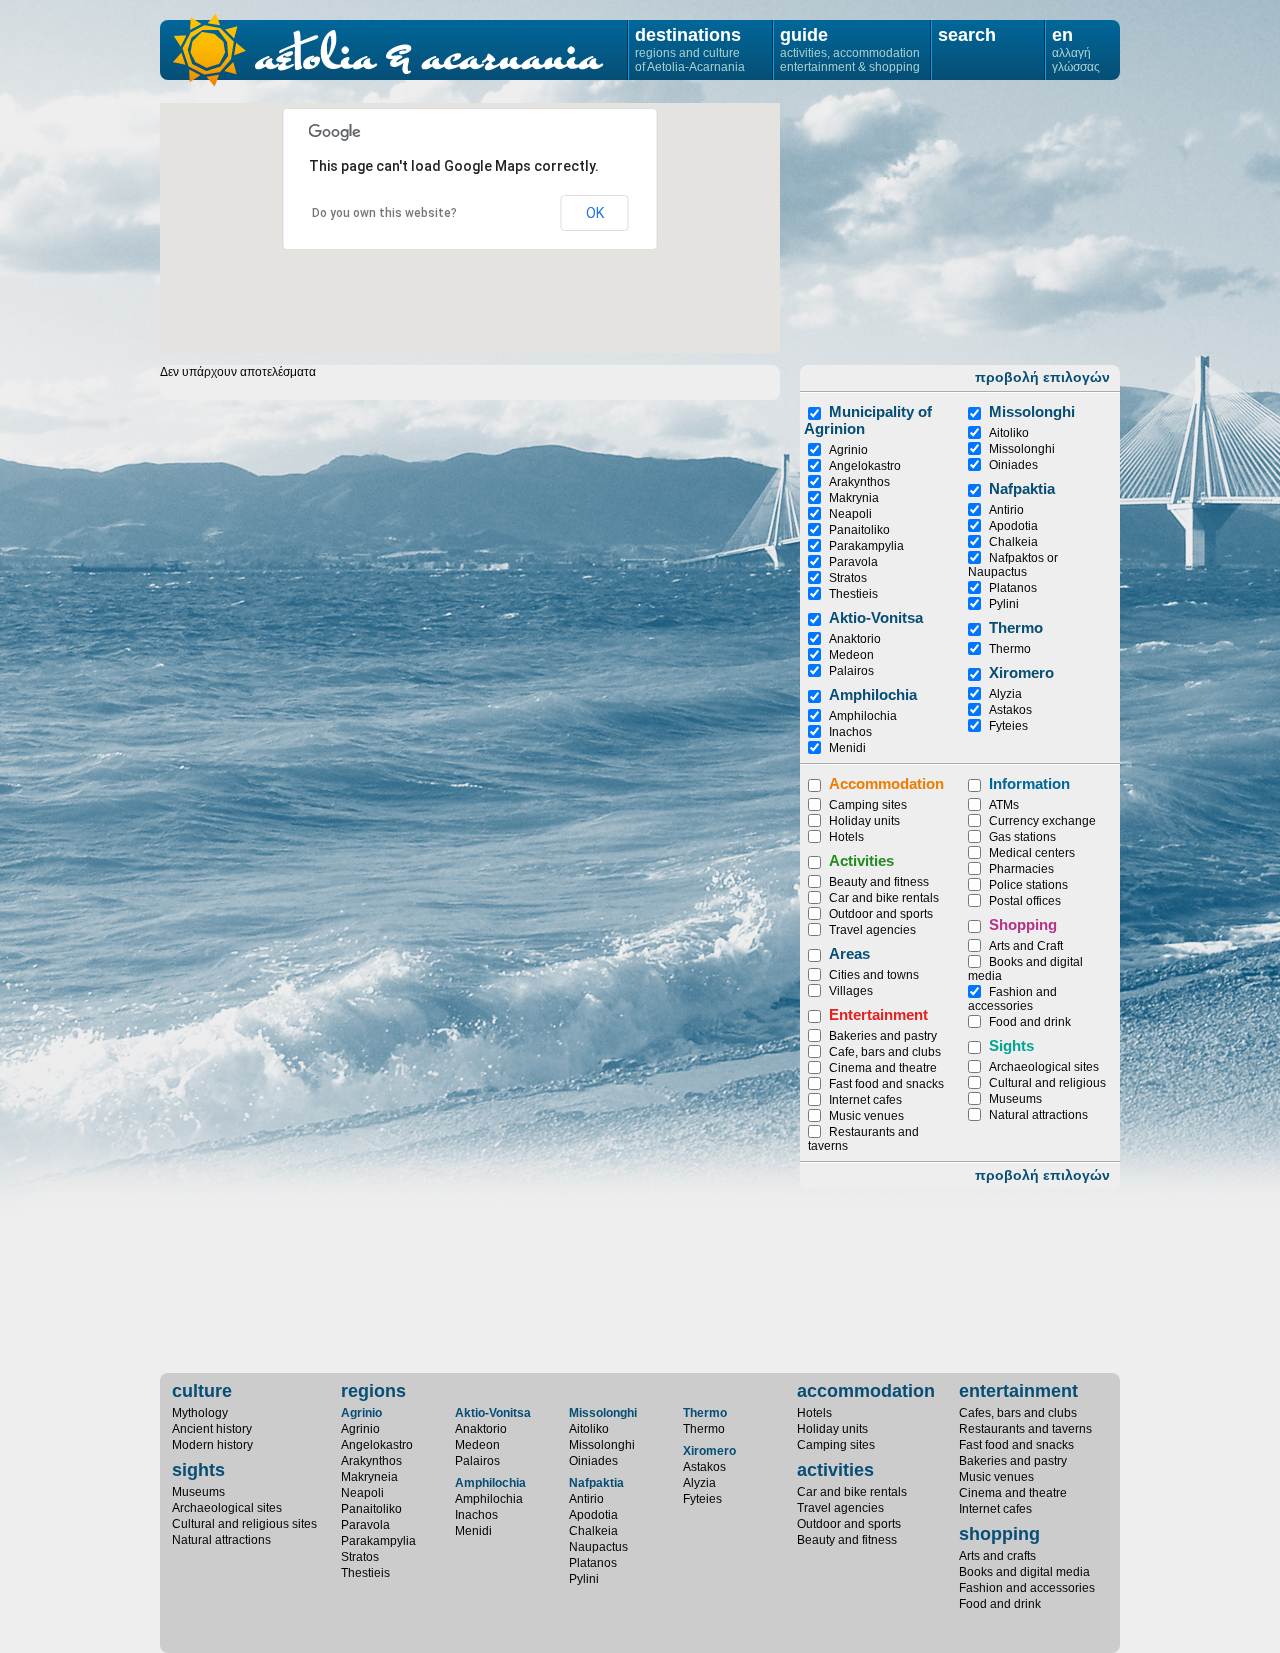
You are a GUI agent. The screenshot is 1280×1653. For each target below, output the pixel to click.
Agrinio (848, 450)
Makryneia (369, 1477)
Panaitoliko (859, 530)
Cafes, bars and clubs (1018, 1413)
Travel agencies (872, 930)
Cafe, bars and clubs (885, 1052)
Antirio (1006, 510)
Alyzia (1005, 694)
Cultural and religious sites (244, 1524)
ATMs (1004, 805)
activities (835, 1470)
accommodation (866, 1391)
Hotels (846, 837)
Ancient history (212, 1429)
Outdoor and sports (881, 914)
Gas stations (1022, 837)
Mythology (200, 1413)
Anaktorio (855, 639)
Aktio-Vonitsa (876, 617)
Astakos (1010, 710)
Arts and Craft (1026, 946)
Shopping (1023, 924)
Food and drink (1030, 1022)
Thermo (1016, 627)
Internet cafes (865, 1100)
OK (595, 213)
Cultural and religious (1047, 1083)
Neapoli (850, 514)
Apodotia (1013, 526)
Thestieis (853, 594)
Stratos (848, 578)
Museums (1015, 1099)
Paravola (853, 562)
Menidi (847, 748)
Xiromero (1021, 672)
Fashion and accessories (1012, 999)
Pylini (1004, 604)
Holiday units (864, 821)
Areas (849, 953)
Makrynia (854, 498)
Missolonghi (1022, 449)
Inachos (850, 732)
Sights (1011, 1045)
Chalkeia (1013, 542)
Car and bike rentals (884, 898)
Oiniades (1013, 465)
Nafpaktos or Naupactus (1013, 565)
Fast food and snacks (886, 1084)
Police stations (1028, 885)
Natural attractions (1038, 1115)
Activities (861, 860)
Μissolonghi (1032, 411)
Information (1029, 783)
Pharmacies (1021, 869)
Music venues (866, 1116)
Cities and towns (874, 975)
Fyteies (1008, 726)
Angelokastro (865, 466)
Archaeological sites (1044, 1067)
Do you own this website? (384, 213)
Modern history (212, 1445)
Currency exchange (1042, 821)
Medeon (851, 655)
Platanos (1013, 588)
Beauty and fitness (879, 882)
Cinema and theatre (883, 1068)
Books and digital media (1024, 1572)
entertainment (1018, 1391)
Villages (851, 991)
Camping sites (868, 805)
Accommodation (886, 783)
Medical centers (1032, 853)
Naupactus (598, 1547)
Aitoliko (1009, 433)
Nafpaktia (1022, 488)
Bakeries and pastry (883, 1036)
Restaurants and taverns (1025, 1429)
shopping (999, 1534)
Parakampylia (866, 546)
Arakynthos (859, 482)
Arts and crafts (997, 1556)
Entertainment (878, 1014)
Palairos (851, 671)
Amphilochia (873, 694)
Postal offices (1025, 901)
